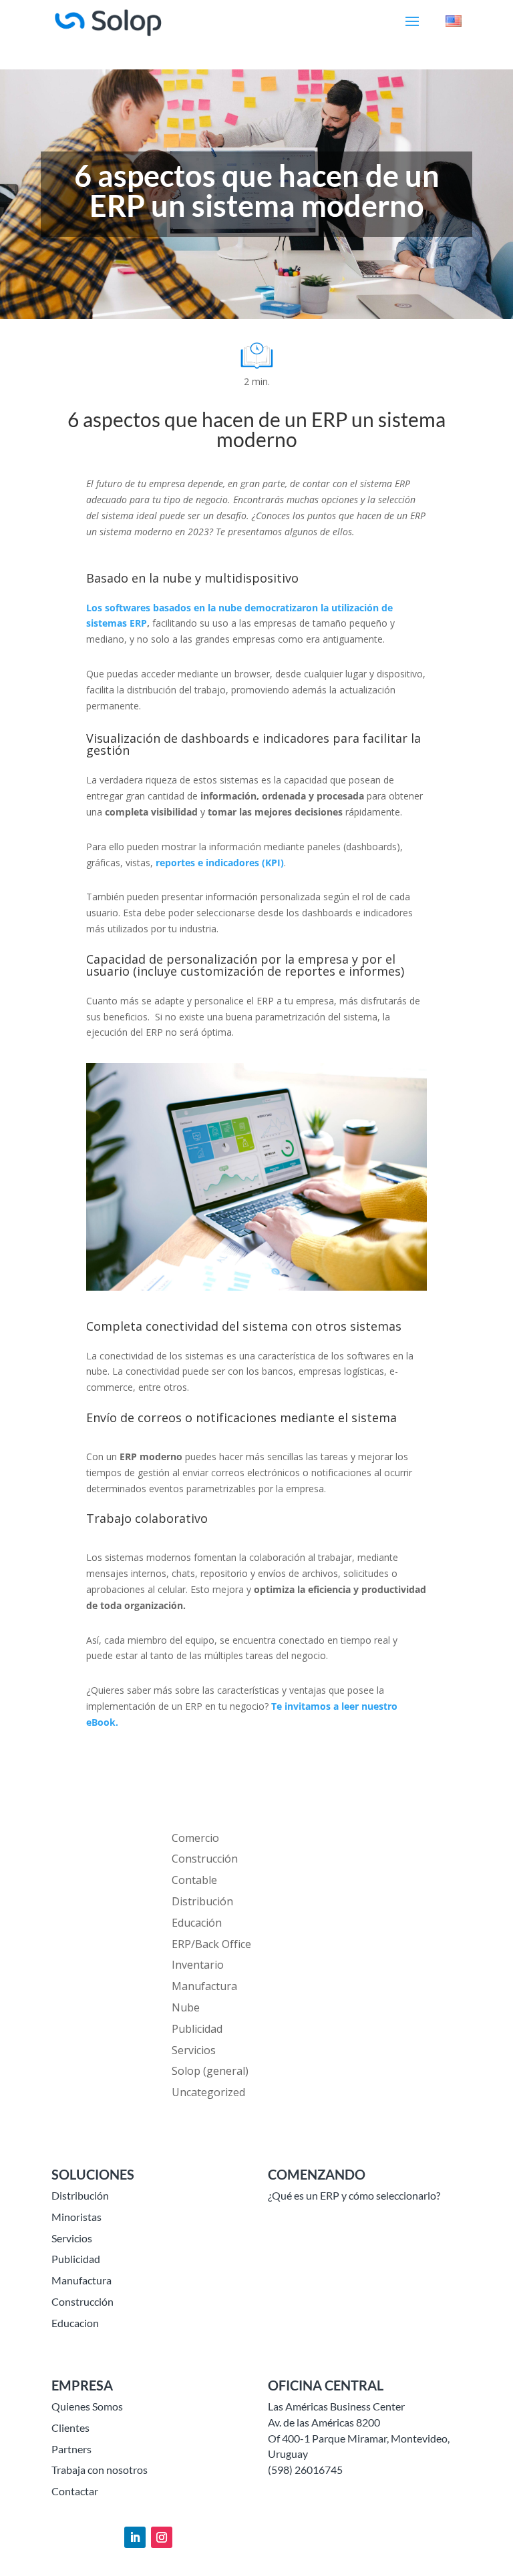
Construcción (205, 1859)
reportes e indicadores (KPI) (220, 863)
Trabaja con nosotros (100, 2470)
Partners (71, 2449)
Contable (194, 1880)
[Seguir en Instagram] (162, 2537)
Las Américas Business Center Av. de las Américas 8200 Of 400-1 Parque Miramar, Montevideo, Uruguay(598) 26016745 (359, 2438)
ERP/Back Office (211, 1944)
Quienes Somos (87, 2406)
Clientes (70, 2428)
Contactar (75, 2491)
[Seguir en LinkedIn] (135, 2537)
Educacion (75, 2323)
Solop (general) (210, 2071)
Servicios (194, 2050)
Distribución (202, 1901)
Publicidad (197, 2029)
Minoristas (76, 2217)
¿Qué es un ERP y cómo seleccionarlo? (354, 2195)
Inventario (198, 1965)
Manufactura (204, 1986)
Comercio (195, 1838)
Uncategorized (208, 2092)
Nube (186, 2007)
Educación (197, 1923)
